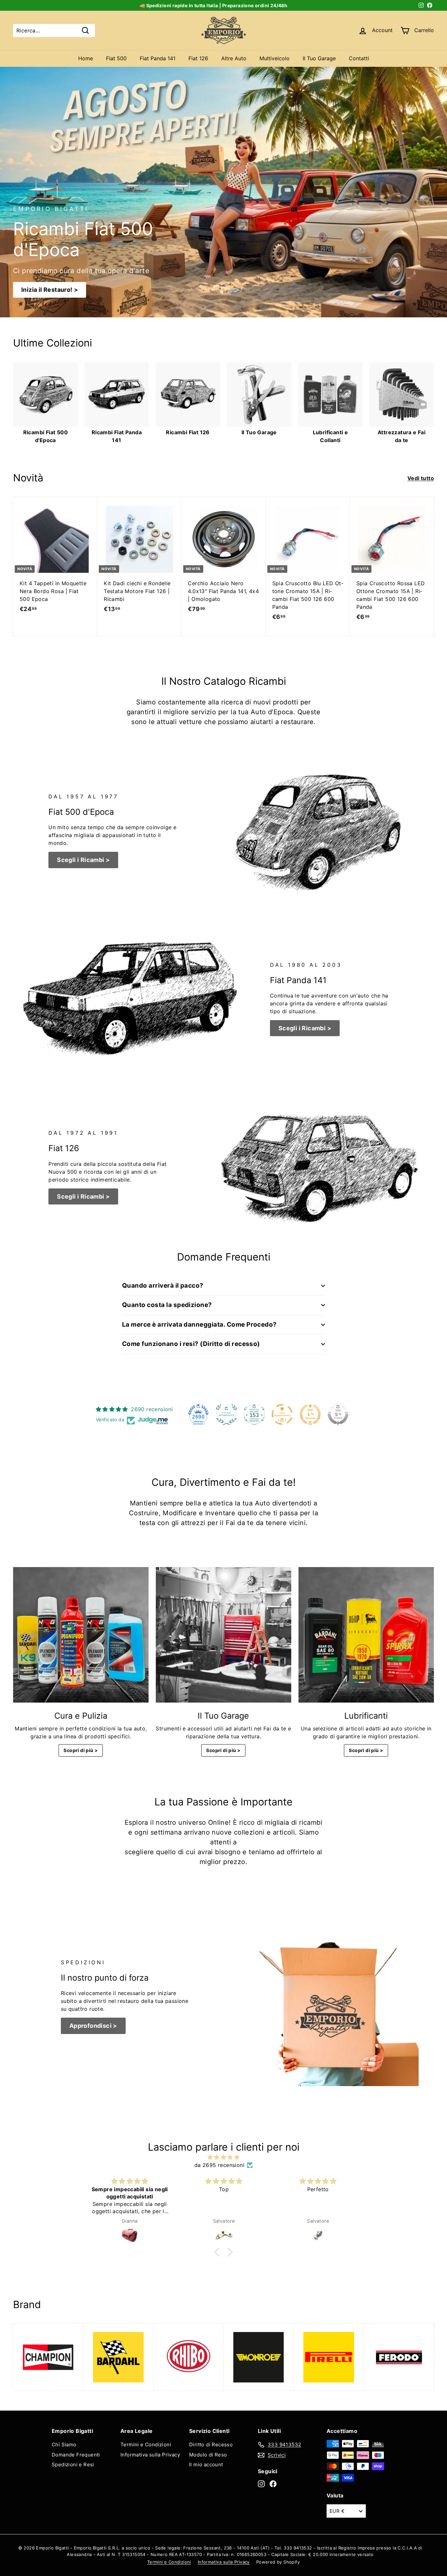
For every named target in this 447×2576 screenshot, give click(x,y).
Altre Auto (234, 58)
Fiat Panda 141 (158, 58)
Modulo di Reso (208, 2455)
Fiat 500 (116, 58)
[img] (223, 2157)
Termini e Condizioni (146, 2445)
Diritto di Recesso (211, 2445)
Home (86, 58)
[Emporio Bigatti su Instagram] (261, 2484)
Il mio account (206, 2464)
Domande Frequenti (76, 2455)
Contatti (359, 58)
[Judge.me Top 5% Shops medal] (338, 1414)
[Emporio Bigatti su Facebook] (273, 2484)
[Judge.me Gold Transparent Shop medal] (282, 1414)
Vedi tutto (421, 478)
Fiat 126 (198, 58)
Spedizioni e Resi (73, 2464)
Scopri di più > (81, 1750)
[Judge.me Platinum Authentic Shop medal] (226, 1414)
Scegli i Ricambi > (83, 860)
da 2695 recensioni (219, 2165)
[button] (219, 2252)
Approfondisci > (93, 2026)
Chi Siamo (64, 2445)
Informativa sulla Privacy (150, 2455)
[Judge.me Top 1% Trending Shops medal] (310, 1414)
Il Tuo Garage (319, 58)
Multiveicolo (275, 58)
